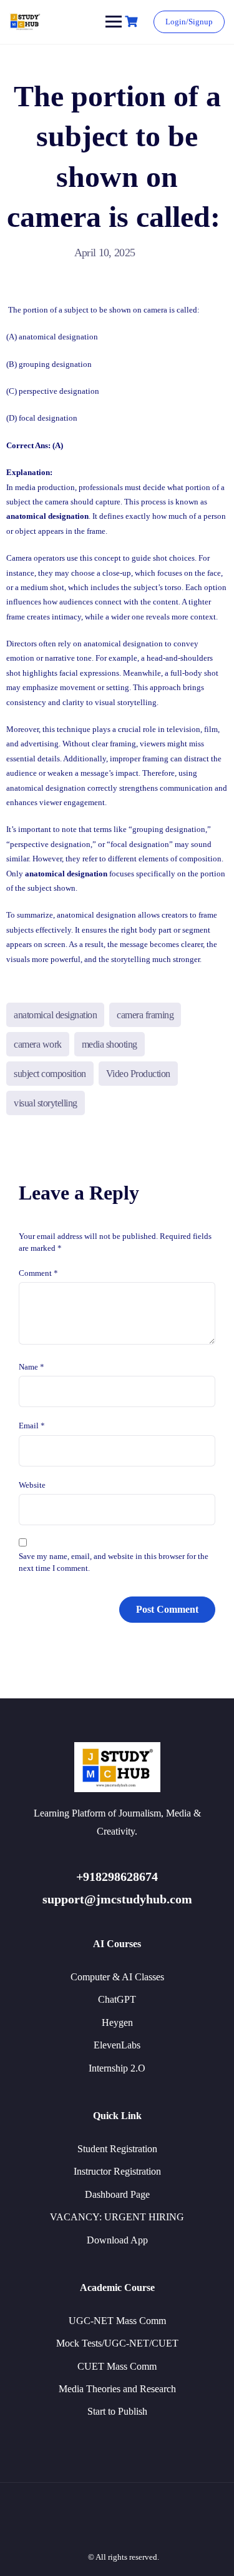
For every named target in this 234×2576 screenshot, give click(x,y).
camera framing (145, 1015)
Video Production (138, 1074)
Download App (117, 2240)
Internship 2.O (117, 2068)
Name (32, 1367)
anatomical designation (55, 1015)
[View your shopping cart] (133, 22)
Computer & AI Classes (117, 1977)
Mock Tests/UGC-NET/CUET (117, 2343)
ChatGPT (117, 1999)
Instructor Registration (117, 2171)
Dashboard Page (117, 2194)
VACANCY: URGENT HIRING (117, 2217)
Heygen (117, 2022)
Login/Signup (189, 22)
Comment (38, 1273)
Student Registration (117, 2149)
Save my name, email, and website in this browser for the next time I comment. (114, 1562)
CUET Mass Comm (117, 2366)
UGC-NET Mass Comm (117, 2321)
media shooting (110, 1044)
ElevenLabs (117, 2045)
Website (32, 1485)
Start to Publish (117, 2411)
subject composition (50, 1074)
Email (32, 1426)
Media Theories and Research (117, 2389)
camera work (38, 1044)
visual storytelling (46, 1103)
